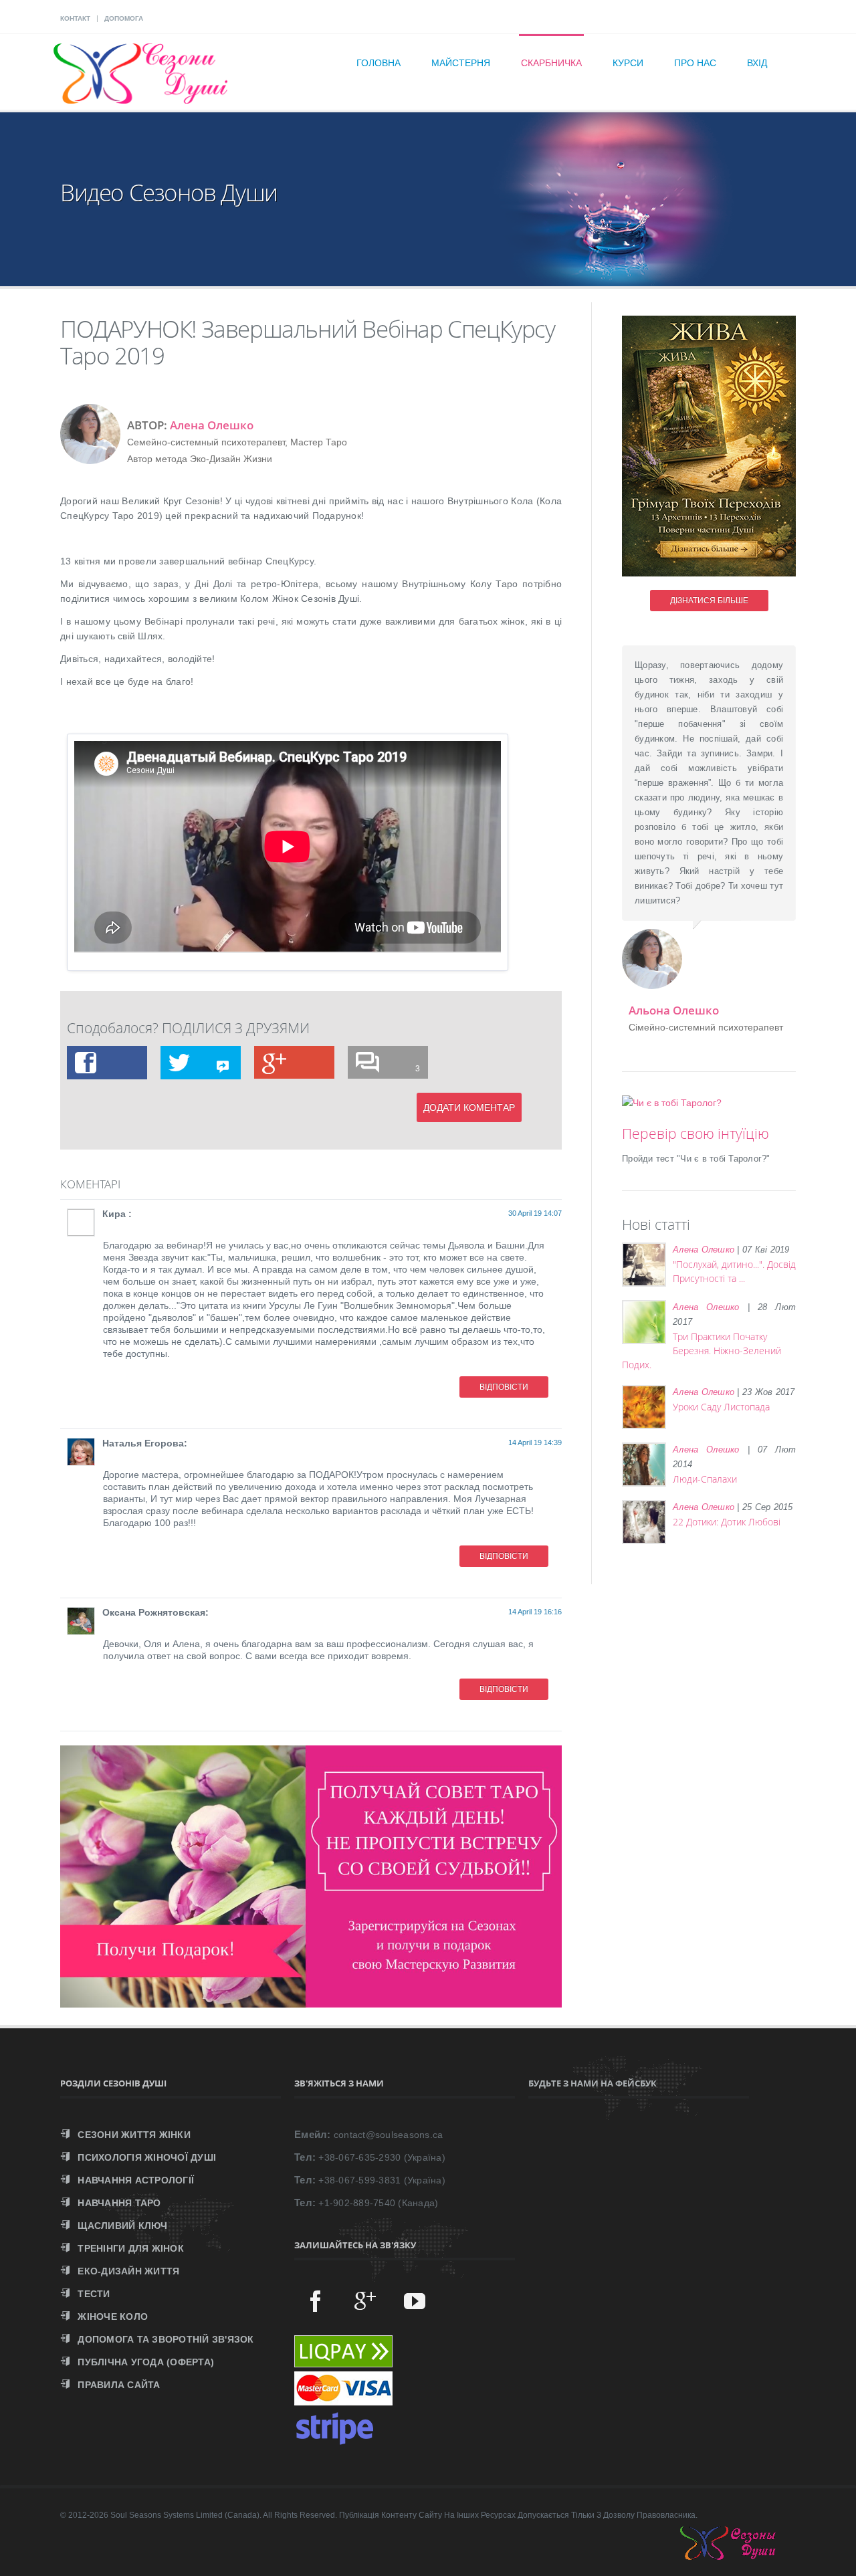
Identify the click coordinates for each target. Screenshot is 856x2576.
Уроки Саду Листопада (721, 1407)
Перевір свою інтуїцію (695, 1134)
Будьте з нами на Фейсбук (593, 2083)
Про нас (695, 63)
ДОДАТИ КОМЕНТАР (469, 1107)
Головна (379, 63)
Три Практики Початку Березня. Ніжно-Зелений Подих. (702, 1351)
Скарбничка (551, 63)
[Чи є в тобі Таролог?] (672, 1103)
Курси (628, 63)
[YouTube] (415, 2300)
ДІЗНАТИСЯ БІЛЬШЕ (709, 601)
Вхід (757, 63)
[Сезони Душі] (741, 2557)
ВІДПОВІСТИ (504, 1387)
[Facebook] (316, 2300)
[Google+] (365, 2300)
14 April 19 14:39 (535, 1442)
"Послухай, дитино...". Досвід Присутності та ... (734, 1271)
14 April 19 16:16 (535, 1612)
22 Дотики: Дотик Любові (727, 1522)
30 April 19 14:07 (535, 1213)
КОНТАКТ (75, 18)
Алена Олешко (212, 425)
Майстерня (461, 63)
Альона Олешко (674, 1010)
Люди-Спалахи (705, 1479)
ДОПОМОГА (124, 18)
